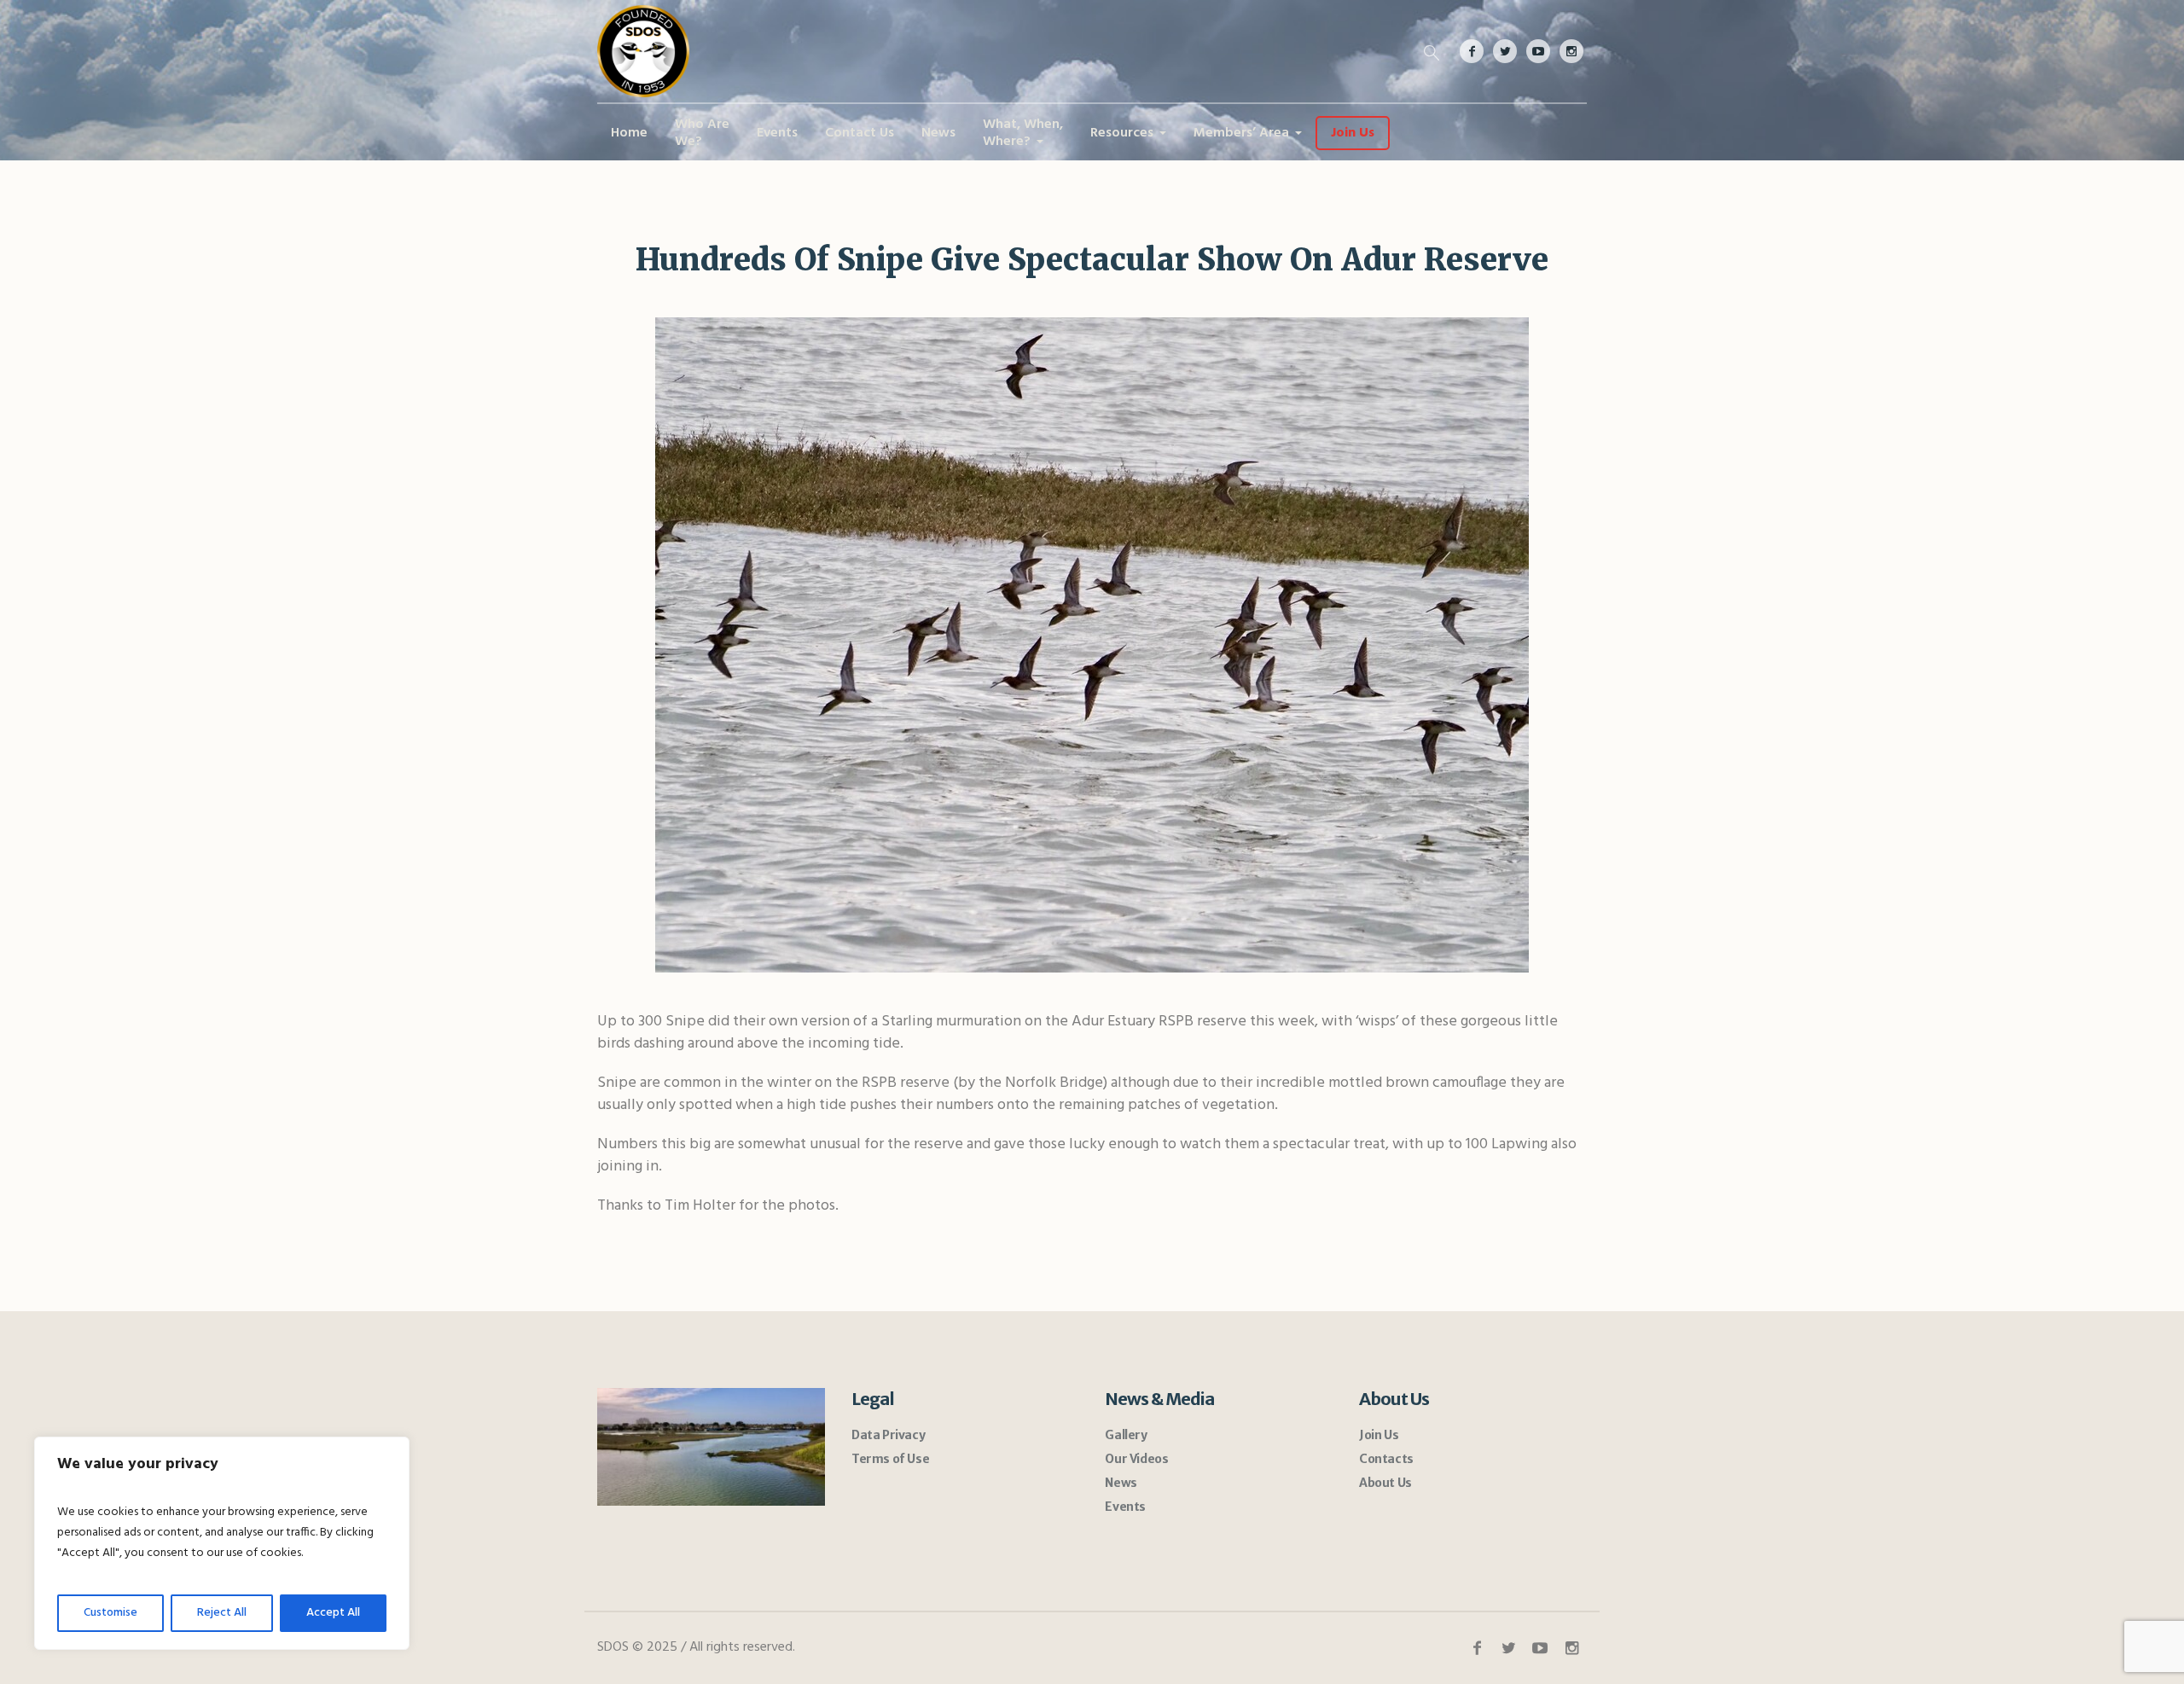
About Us (1385, 1483)
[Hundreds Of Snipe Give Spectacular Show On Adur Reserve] (1092, 644)
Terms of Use (890, 1459)
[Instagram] (1571, 51)
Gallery (1126, 1435)
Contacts (1386, 1459)
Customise (110, 1613)
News (1121, 1483)
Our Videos (1136, 1459)
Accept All (333, 1613)
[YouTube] (1538, 51)
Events (1125, 1507)
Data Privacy (888, 1435)
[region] (222, 1543)
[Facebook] (1472, 51)
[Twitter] (1505, 51)
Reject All (222, 1613)
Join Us (1379, 1435)
